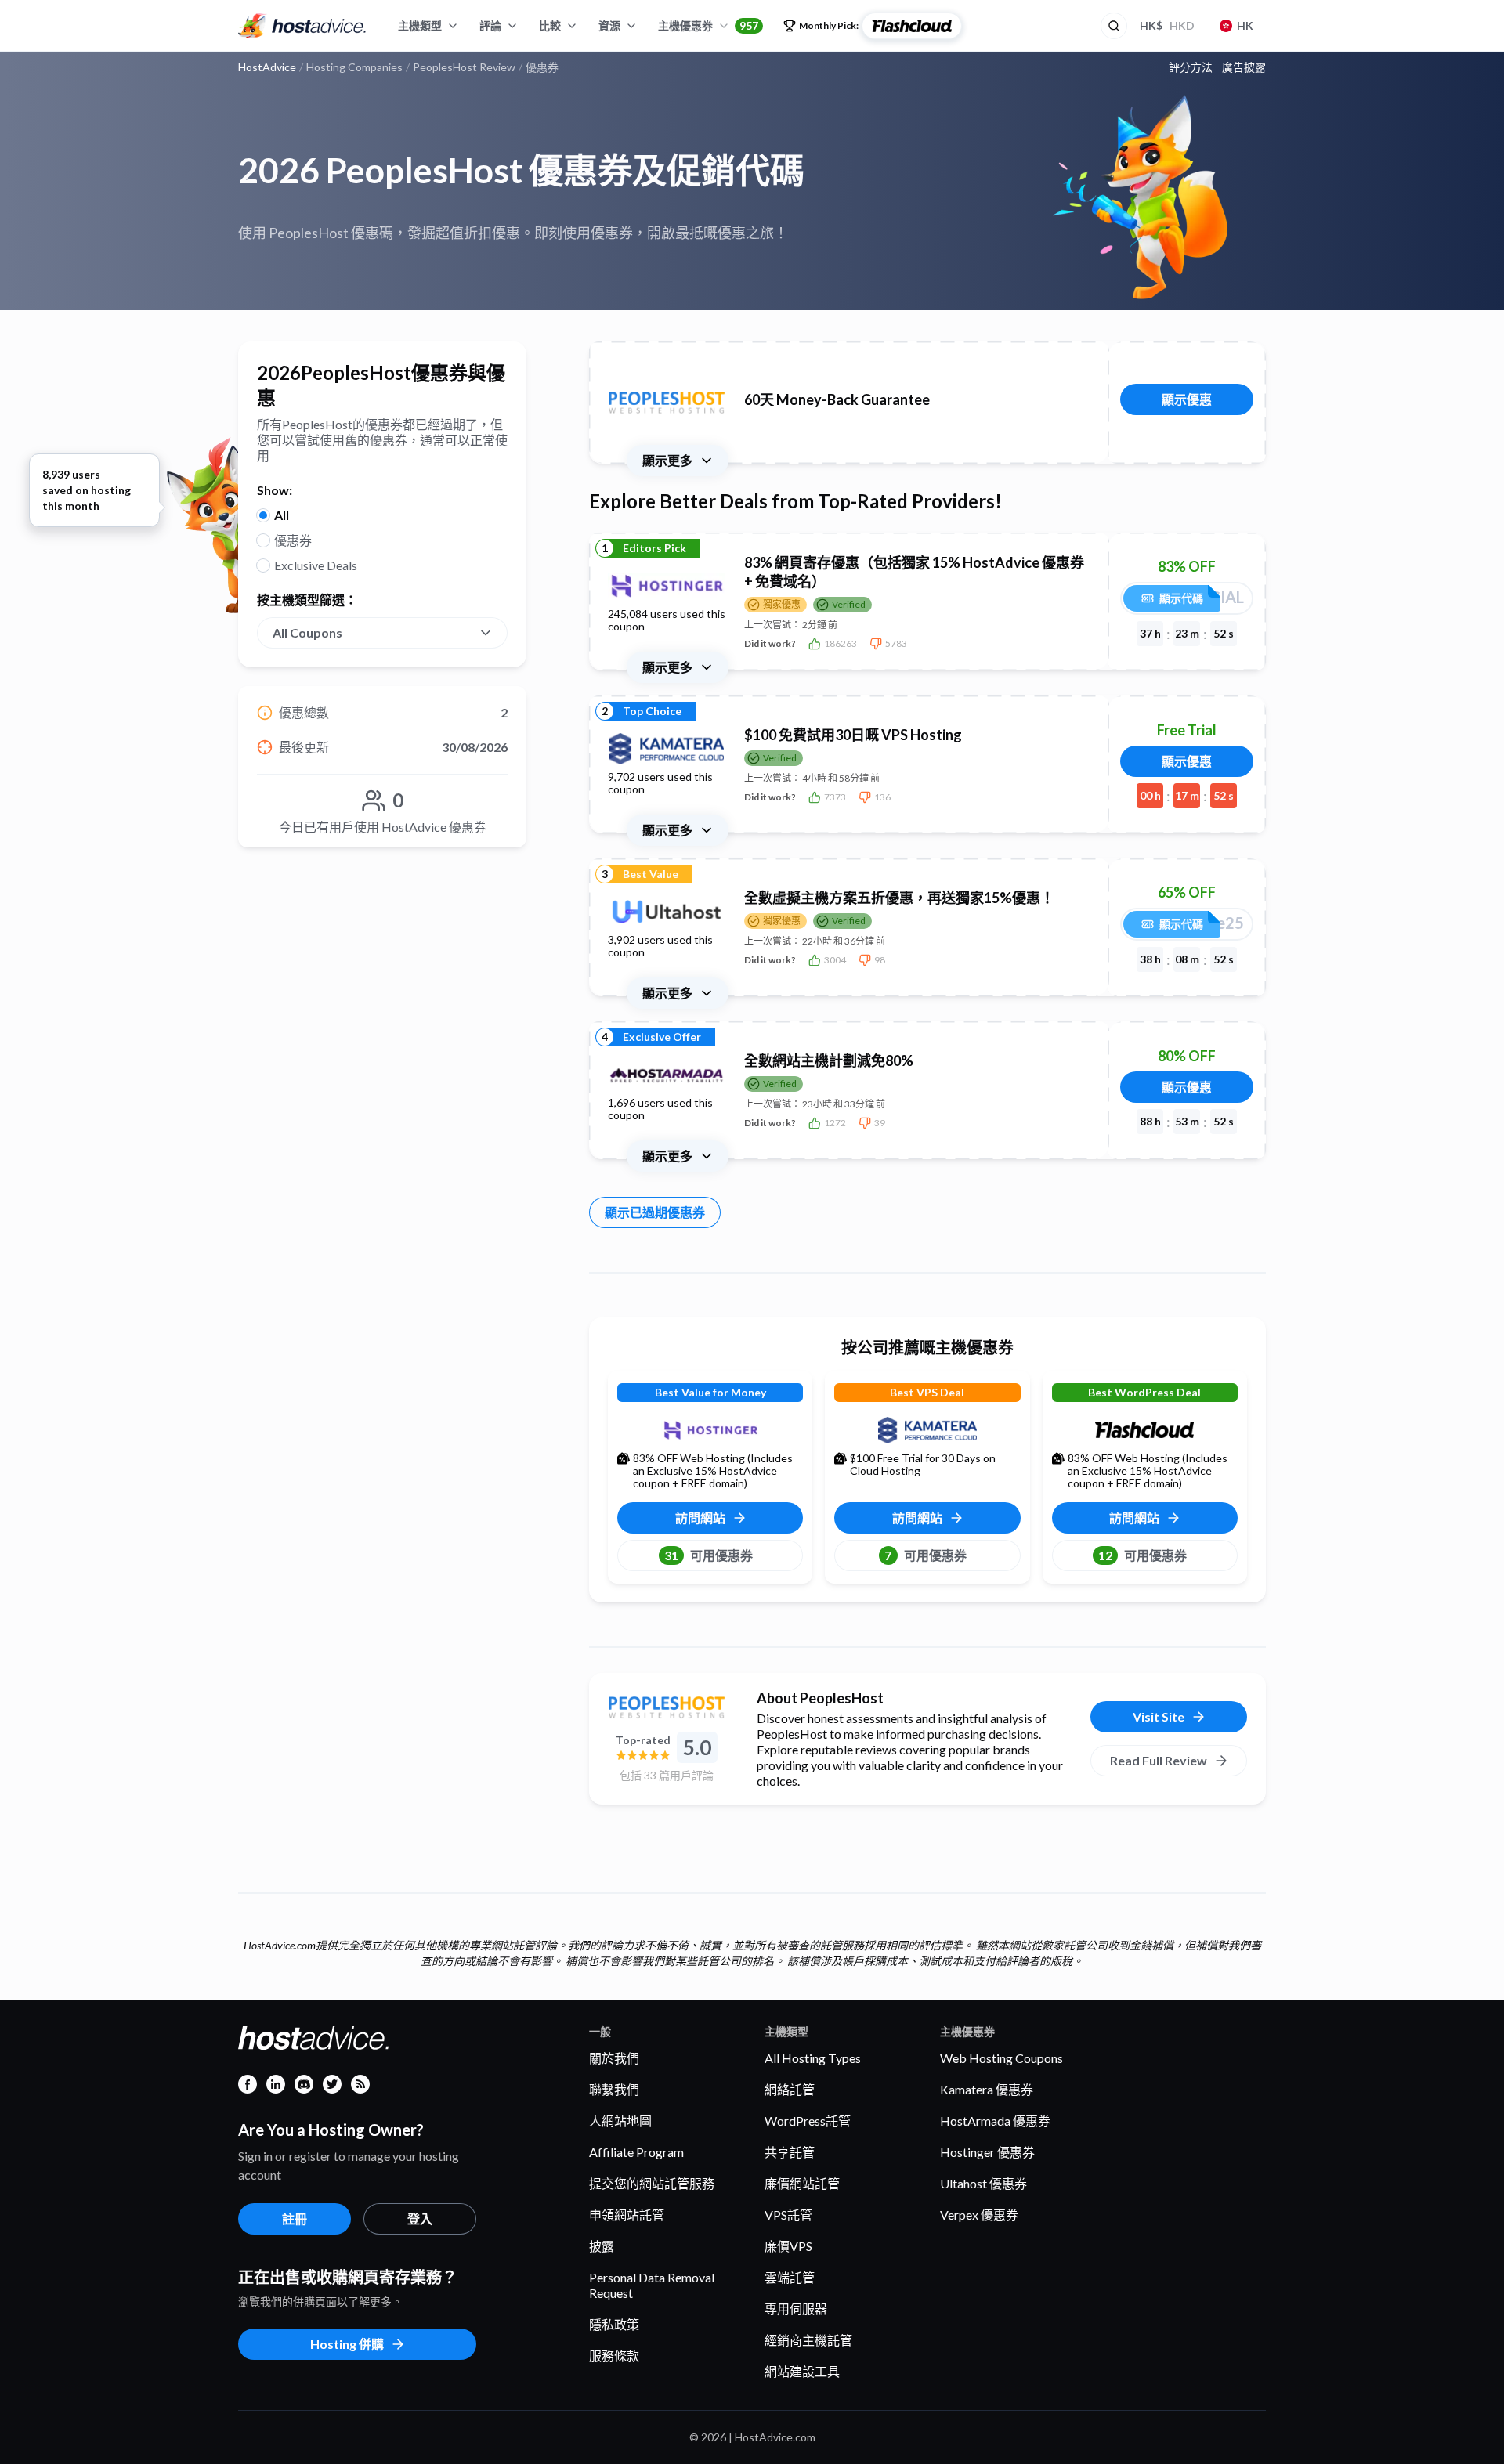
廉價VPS (788, 2246)
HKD (1167, 25)
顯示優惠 (1187, 399)
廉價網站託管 (802, 2183)
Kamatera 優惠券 (987, 2089)
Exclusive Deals (316, 565)
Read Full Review (1159, 1760)
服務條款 (614, 2356)
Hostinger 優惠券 (987, 2152)
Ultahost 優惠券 (983, 2183)
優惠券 (293, 540)
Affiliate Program (636, 2152)
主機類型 (420, 25)
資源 (609, 25)
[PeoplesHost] (667, 1707)
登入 (420, 2218)
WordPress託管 (808, 2121)
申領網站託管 (627, 2215)
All (282, 515)
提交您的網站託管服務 (652, 2183)
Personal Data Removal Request (652, 2285)
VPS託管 (788, 2215)
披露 (602, 2246)
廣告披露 (1244, 67)
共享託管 (790, 2152)
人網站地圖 (620, 2121)
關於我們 (614, 2058)
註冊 (295, 2218)
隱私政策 (614, 2324)
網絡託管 (790, 2089)
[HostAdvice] (302, 26)
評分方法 (1191, 67)
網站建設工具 (802, 2371)
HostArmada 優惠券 (995, 2121)
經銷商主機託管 (808, 2340)
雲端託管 (790, 2277)
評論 (490, 25)
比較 (550, 25)
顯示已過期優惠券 (655, 1212)
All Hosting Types (813, 2058)
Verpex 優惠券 (979, 2215)
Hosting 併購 (347, 2344)
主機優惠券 (708, 25)
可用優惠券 (709, 1555)
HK (1245, 25)
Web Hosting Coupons (1001, 2058)
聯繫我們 (614, 2089)
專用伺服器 (796, 2309)
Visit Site (1159, 1716)
